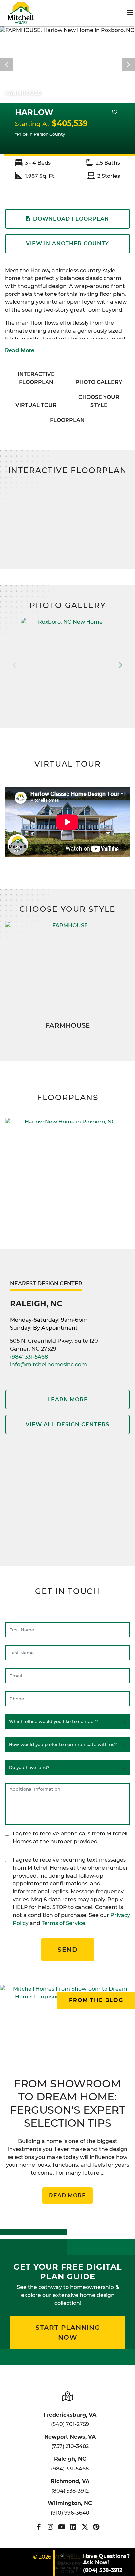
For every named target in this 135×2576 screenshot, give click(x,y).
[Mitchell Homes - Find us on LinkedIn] (73, 2527)
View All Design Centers (67, 1424)
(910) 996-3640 (70, 2513)
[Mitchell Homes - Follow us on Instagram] (50, 2527)
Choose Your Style (99, 401)
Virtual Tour (36, 405)
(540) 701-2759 (70, 2424)
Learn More (68, 1399)
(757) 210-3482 (70, 2446)
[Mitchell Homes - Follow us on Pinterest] (96, 2527)
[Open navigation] (130, 12)
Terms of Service (63, 1923)
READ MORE (67, 2196)
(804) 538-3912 (70, 2491)
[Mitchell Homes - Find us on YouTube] (62, 2527)
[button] (120, 665)
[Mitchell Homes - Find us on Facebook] (39, 2527)
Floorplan (67, 420)
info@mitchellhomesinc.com (48, 1365)
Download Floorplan (71, 219)
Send (68, 1950)
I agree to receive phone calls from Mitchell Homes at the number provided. (70, 1838)
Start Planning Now (68, 2332)
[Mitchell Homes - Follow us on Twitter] (85, 2527)
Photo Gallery (99, 382)
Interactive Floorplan (36, 378)
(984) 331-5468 (29, 1357)
